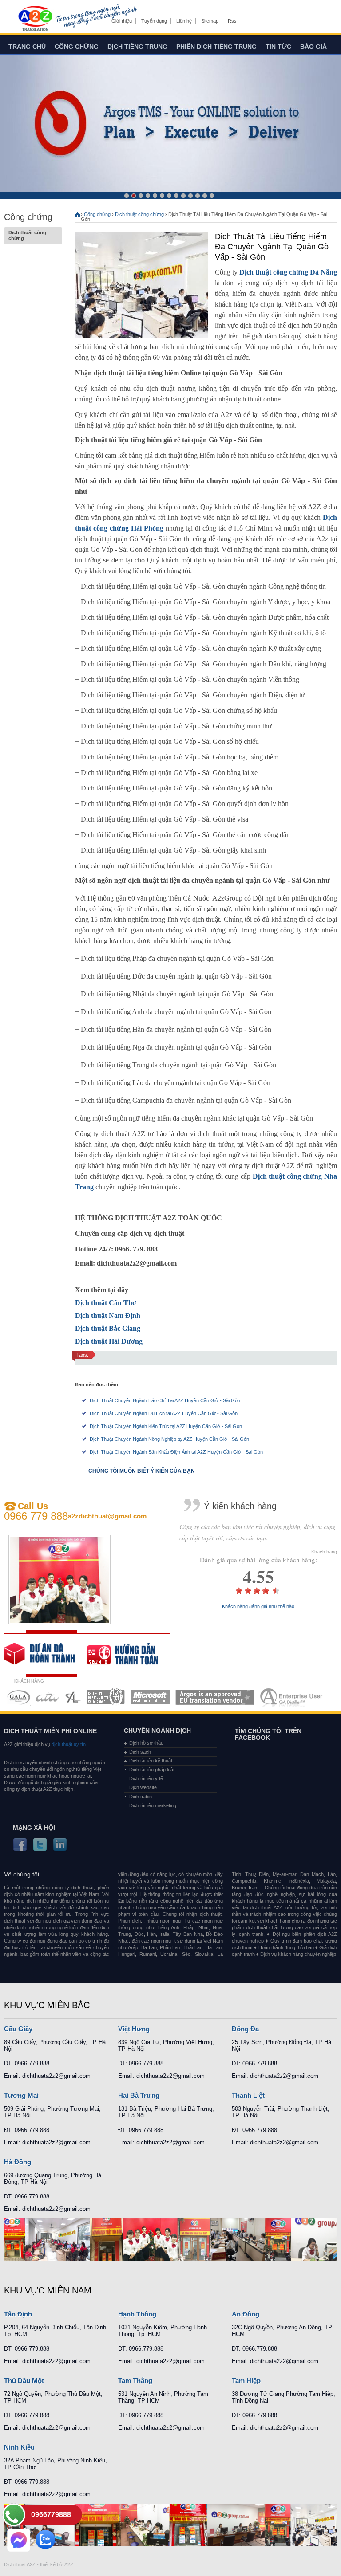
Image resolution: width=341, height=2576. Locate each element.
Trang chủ (27, 47)
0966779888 (51, 2515)
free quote (46, 1654)
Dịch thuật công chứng (27, 235)
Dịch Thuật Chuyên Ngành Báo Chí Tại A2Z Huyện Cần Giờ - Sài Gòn (165, 1400)
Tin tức (278, 47)
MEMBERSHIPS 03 (73, 1697)
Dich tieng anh (35, 19)
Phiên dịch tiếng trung (216, 47)
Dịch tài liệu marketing (153, 1805)
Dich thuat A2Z (20, 2564)
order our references (129, 1654)
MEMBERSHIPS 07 (292, 1697)
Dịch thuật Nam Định (108, 1316)
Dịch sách (140, 1752)
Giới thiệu (122, 21)
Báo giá (313, 47)
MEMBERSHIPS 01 (18, 1697)
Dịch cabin (141, 1797)
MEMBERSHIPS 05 (150, 1697)
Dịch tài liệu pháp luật (152, 1770)
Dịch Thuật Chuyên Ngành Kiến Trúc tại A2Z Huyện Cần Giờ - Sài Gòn (166, 1426)
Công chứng (77, 47)
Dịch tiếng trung (137, 47)
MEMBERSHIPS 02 (48, 1697)
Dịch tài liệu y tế (146, 1778)
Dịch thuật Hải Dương (109, 1341)
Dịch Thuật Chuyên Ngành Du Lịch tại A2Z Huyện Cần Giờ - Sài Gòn (164, 1413)
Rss (232, 21)
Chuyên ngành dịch (157, 1730)
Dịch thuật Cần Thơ (106, 1303)
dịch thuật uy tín (68, 1744)
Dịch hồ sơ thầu (146, 1743)
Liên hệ (184, 21)
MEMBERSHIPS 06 (215, 1697)
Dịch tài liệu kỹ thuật (151, 1761)
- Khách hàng (323, 1552)
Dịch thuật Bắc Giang (108, 1328)
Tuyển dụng (154, 21)
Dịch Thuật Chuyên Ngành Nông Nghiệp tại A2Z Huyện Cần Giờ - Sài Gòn (169, 1439)
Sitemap (210, 21)
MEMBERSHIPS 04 (106, 1697)
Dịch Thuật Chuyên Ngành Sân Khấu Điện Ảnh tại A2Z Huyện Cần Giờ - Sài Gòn (176, 1452)
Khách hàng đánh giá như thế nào (258, 1607)
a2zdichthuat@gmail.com (107, 1516)
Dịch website (143, 1787)
